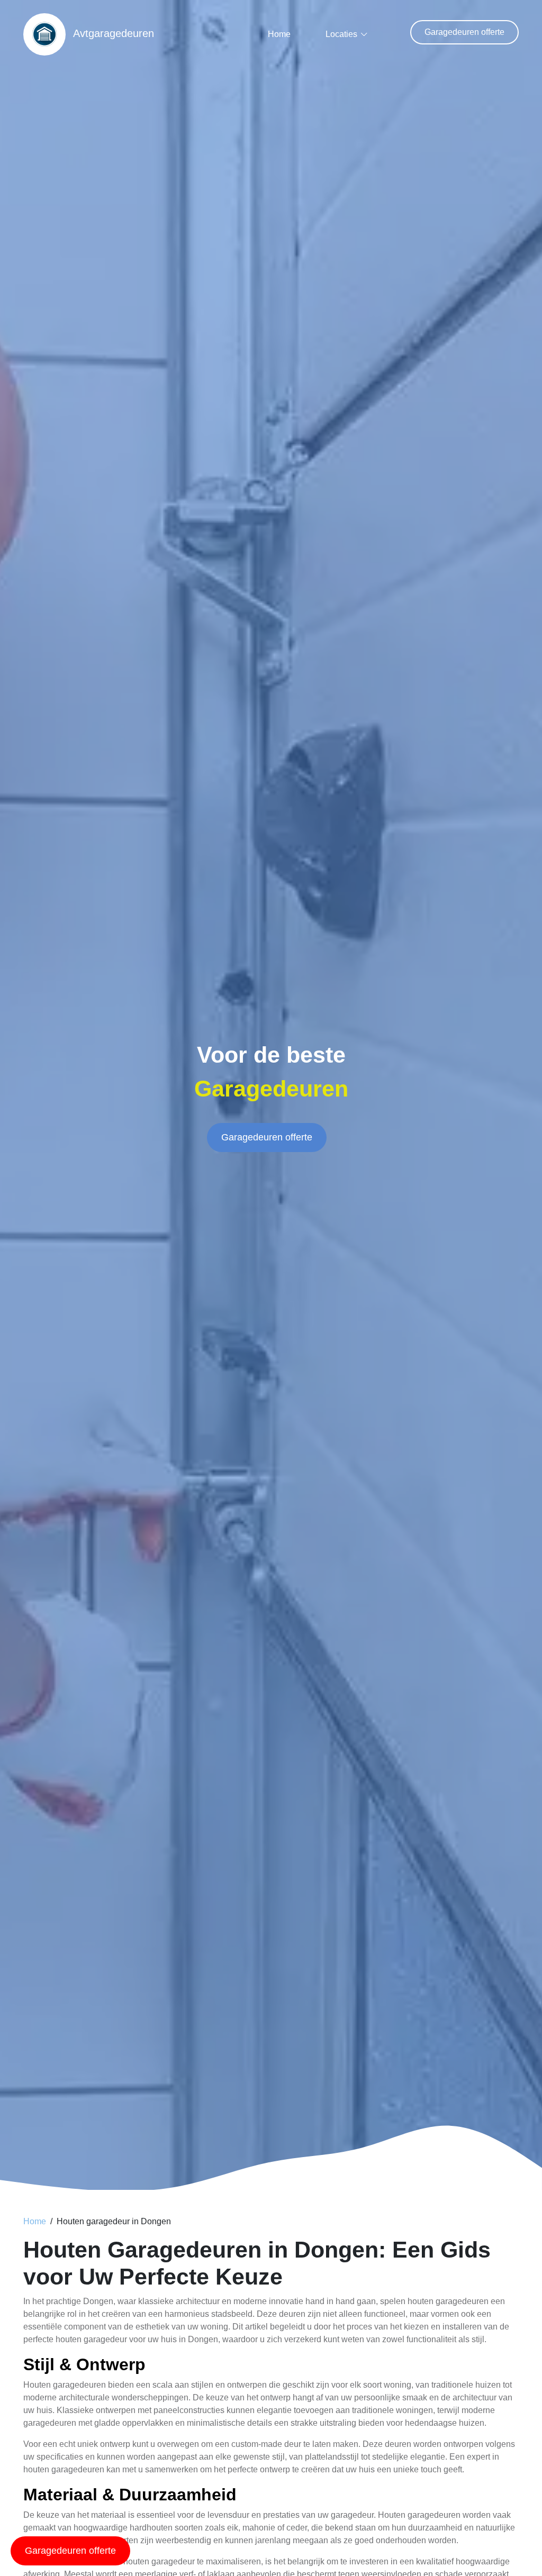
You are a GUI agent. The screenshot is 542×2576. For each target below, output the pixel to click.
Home (279, 34)
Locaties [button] (341, 34)
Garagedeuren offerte (464, 32)
